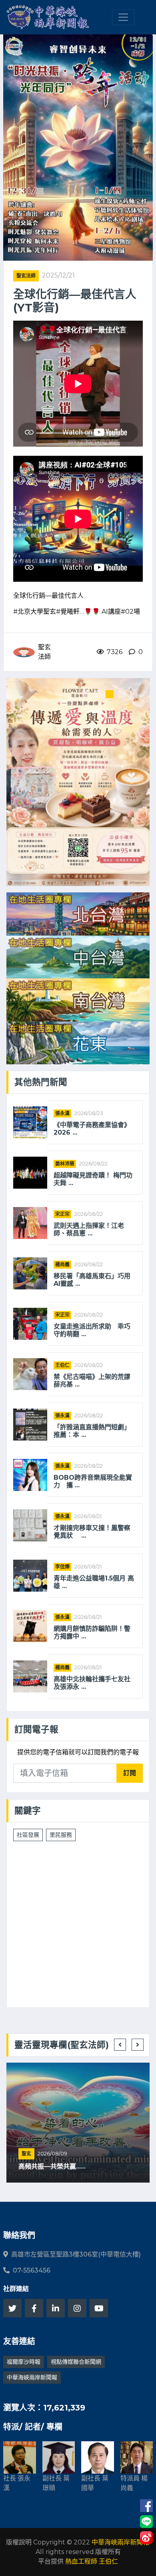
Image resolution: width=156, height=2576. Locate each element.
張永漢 (62, 1113)
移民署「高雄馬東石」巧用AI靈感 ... (92, 1280)
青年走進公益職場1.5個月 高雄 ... (94, 1582)
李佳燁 (62, 1567)
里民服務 (61, 1835)
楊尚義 (62, 1264)
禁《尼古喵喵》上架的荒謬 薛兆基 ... (92, 1381)
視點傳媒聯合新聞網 (76, 2362)
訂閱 (130, 1773)
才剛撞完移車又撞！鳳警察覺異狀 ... (92, 1532)
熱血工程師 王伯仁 (92, 2561)
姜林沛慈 (65, 1164)
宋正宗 (62, 1214)
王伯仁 (62, 1365)
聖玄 (26, 2146)
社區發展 (28, 1835)
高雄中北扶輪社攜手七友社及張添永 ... (92, 1683)
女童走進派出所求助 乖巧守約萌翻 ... (92, 1330)
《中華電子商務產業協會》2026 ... (92, 1129)
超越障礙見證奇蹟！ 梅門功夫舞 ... (93, 1179)
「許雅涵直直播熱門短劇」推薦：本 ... (92, 1431)
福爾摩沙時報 (24, 2362)
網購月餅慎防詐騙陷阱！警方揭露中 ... (92, 1632)
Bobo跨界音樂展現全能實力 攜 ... (93, 1481)
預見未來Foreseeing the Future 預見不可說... (74, 2163)
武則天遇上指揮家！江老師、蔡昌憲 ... (89, 1229)
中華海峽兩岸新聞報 (32, 2377)
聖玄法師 (26, 276)
